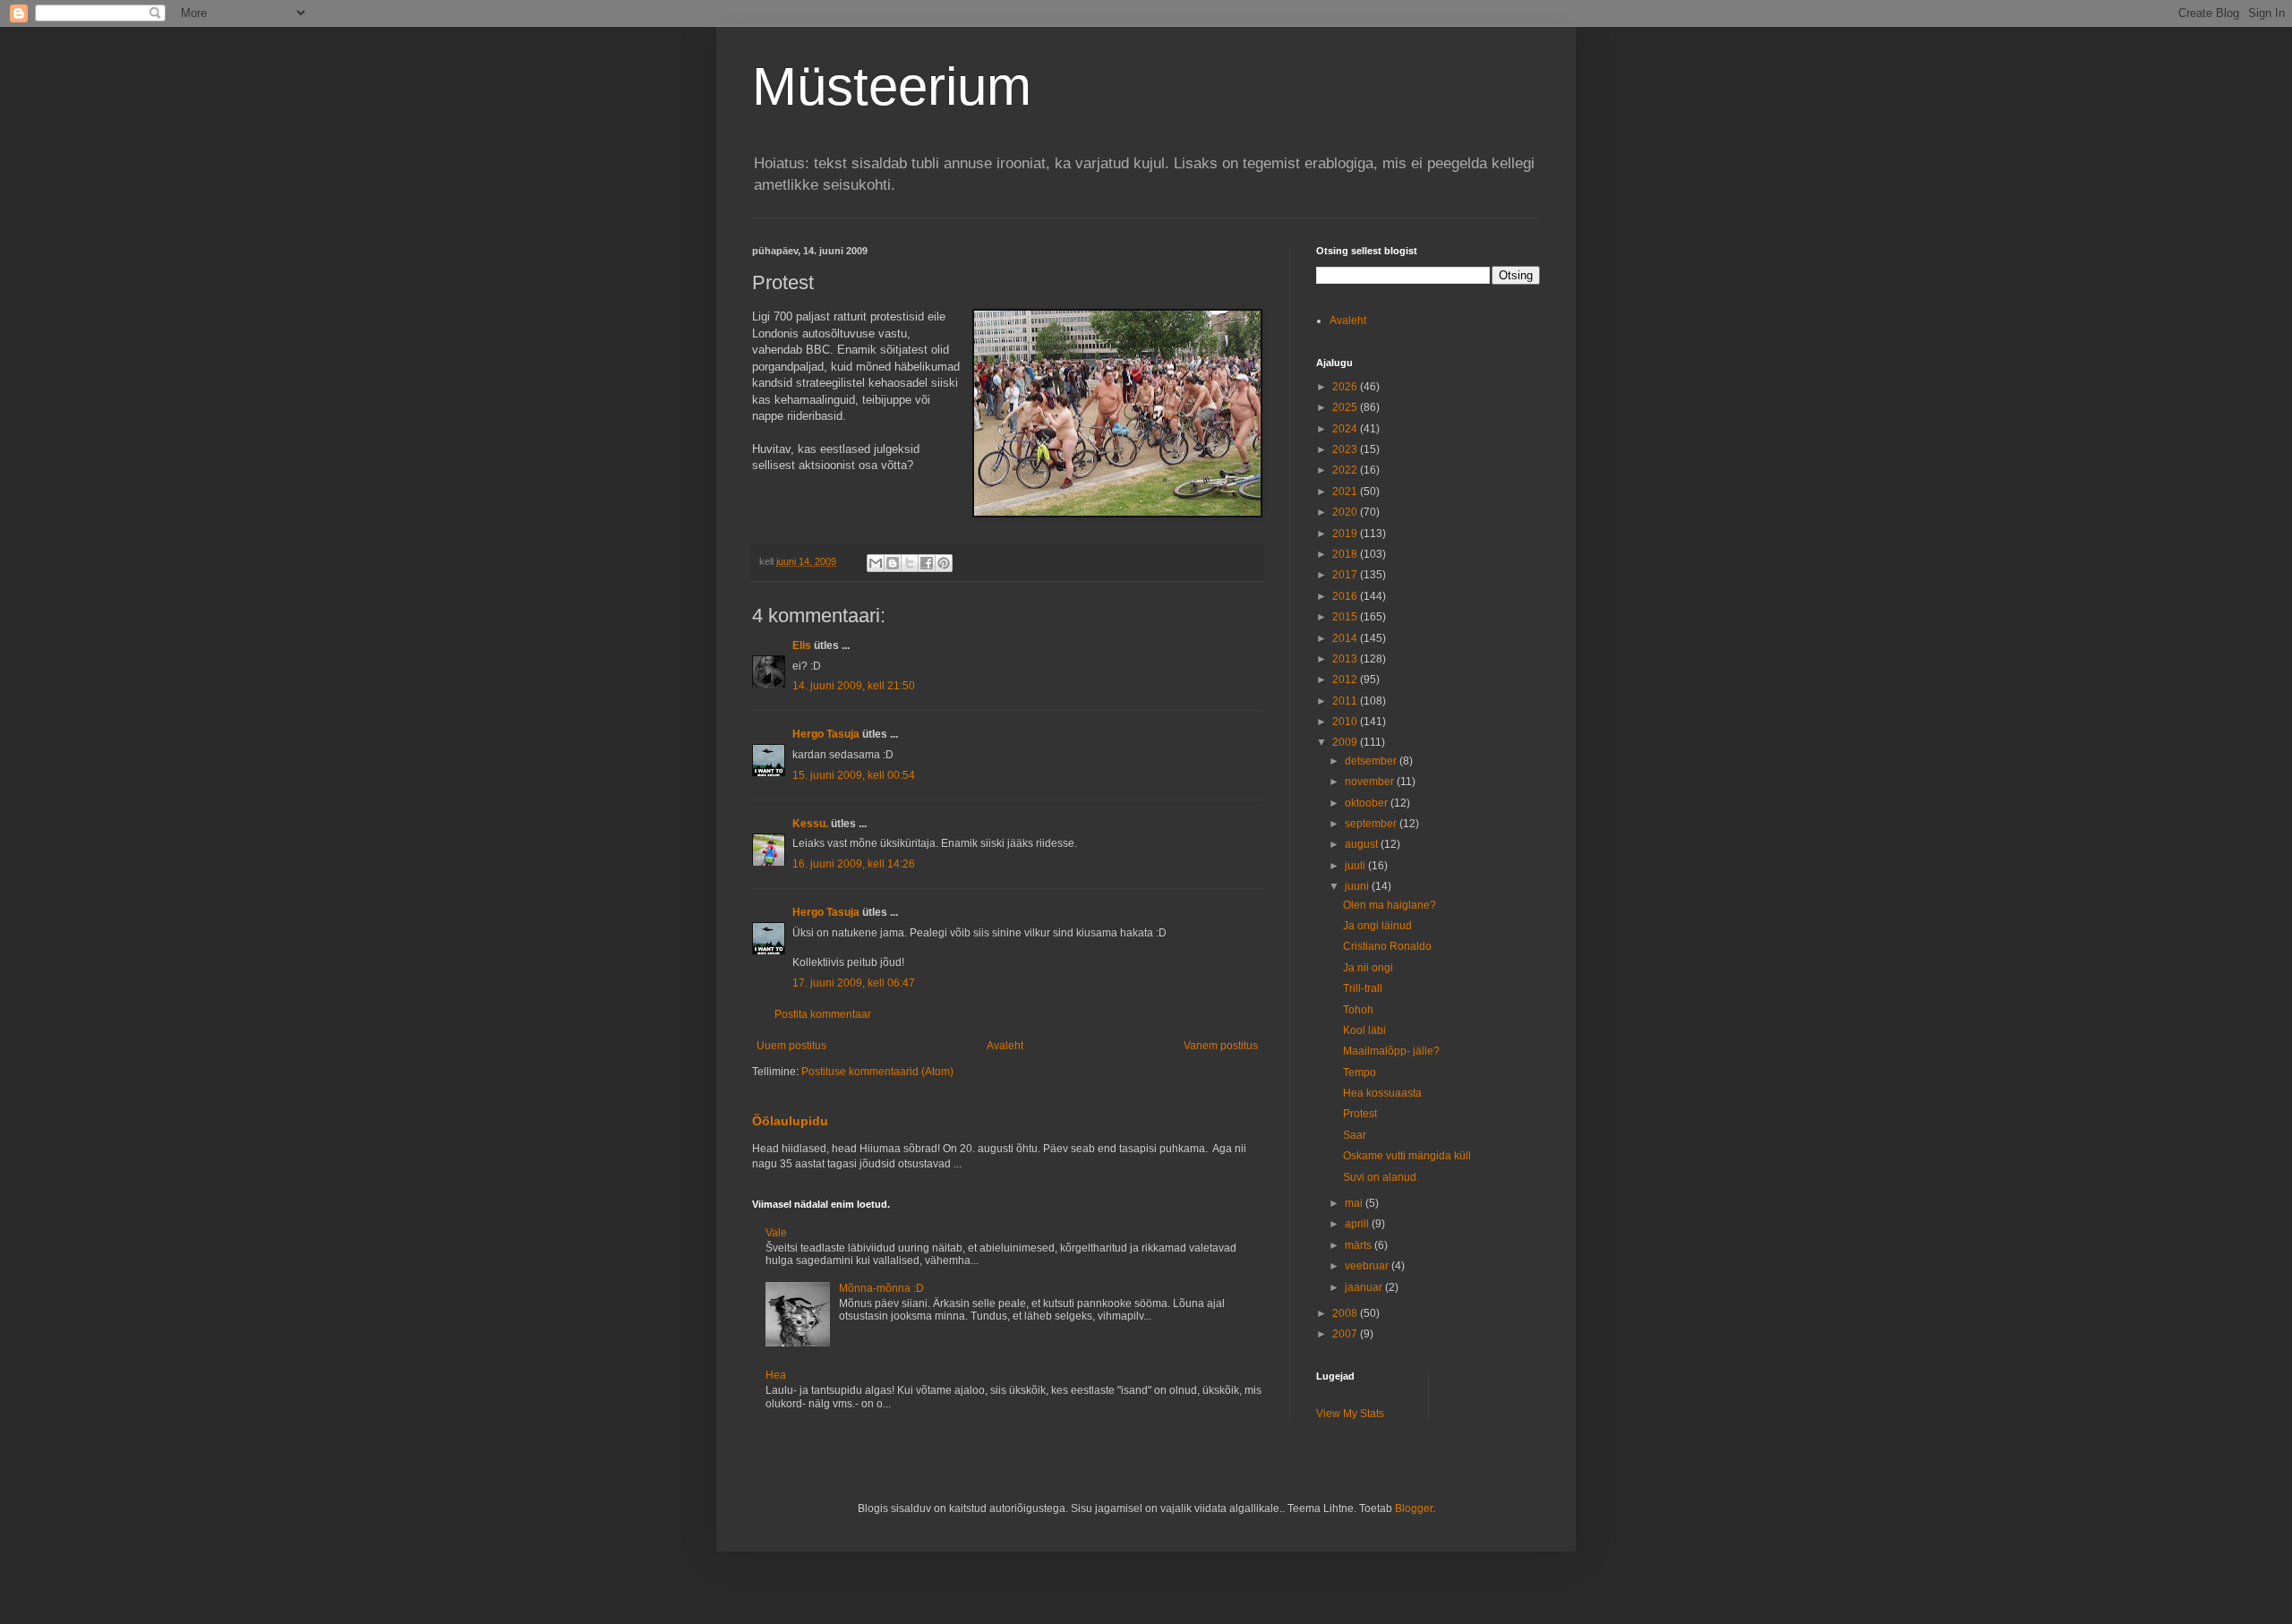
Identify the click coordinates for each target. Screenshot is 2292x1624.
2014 (1346, 638)
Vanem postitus (1221, 1046)
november (1371, 782)
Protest (1360, 1114)
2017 (1346, 575)
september (1372, 824)
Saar (1355, 1135)
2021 (1346, 491)
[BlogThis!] (893, 563)
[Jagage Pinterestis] (944, 563)
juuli (1356, 866)
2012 (1346, 680)
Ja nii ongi (1368, 968)
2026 (1346, 387)
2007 (1346, 1334)
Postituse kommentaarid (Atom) (877, 1072)
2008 (1346, 1313)
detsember (1372, 761)
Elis (802, 645)
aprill (1358, 1224)
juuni (1358, 886)
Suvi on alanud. (1381, 1177)
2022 (1346, 470)
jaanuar (1365, 1287)
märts (1360, 1245)
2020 (1346, 512)
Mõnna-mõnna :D (881, 1288)
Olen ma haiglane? (1390, 905)
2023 (1346, 449)
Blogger (1414, 1509)
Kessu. (810, 824)
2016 (1346, 596)
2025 (1346, 407)
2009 (1346, 742)
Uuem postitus (791, 1046)
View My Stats (1350, 1414)
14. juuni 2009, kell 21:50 (854, 686)
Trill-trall (1363, 988)
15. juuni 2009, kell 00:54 (854, 775)
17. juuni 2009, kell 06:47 (854, 983)
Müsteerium (892, 86)
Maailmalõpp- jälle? (1391, 1051)
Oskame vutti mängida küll (1407, 1156)
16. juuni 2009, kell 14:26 (854, 864)
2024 (1346, 429)
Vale (776, 1233)
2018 (1346, 554)
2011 (1346, 701)
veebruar (1368, 1266)
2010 (1346, 722)
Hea (776, 1375)
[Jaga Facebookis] (927, 563)
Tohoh (1358, 1010)
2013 (1346, 659)
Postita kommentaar (823, 1014)
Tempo (1360, 1073)
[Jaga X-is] (910, 563)
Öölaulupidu (790, 1121)
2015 (1346, 617)
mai (1355, 1203)
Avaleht (1005, 1046)
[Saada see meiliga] (876, 563)
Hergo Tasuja (826, 734)
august (1363, 844)
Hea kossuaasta (1382, 1093)
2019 (1346, 534)
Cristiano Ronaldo (1387, 946)
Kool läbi (1364, 1030)
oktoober (1368, 803)
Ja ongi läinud (1377, 926)
